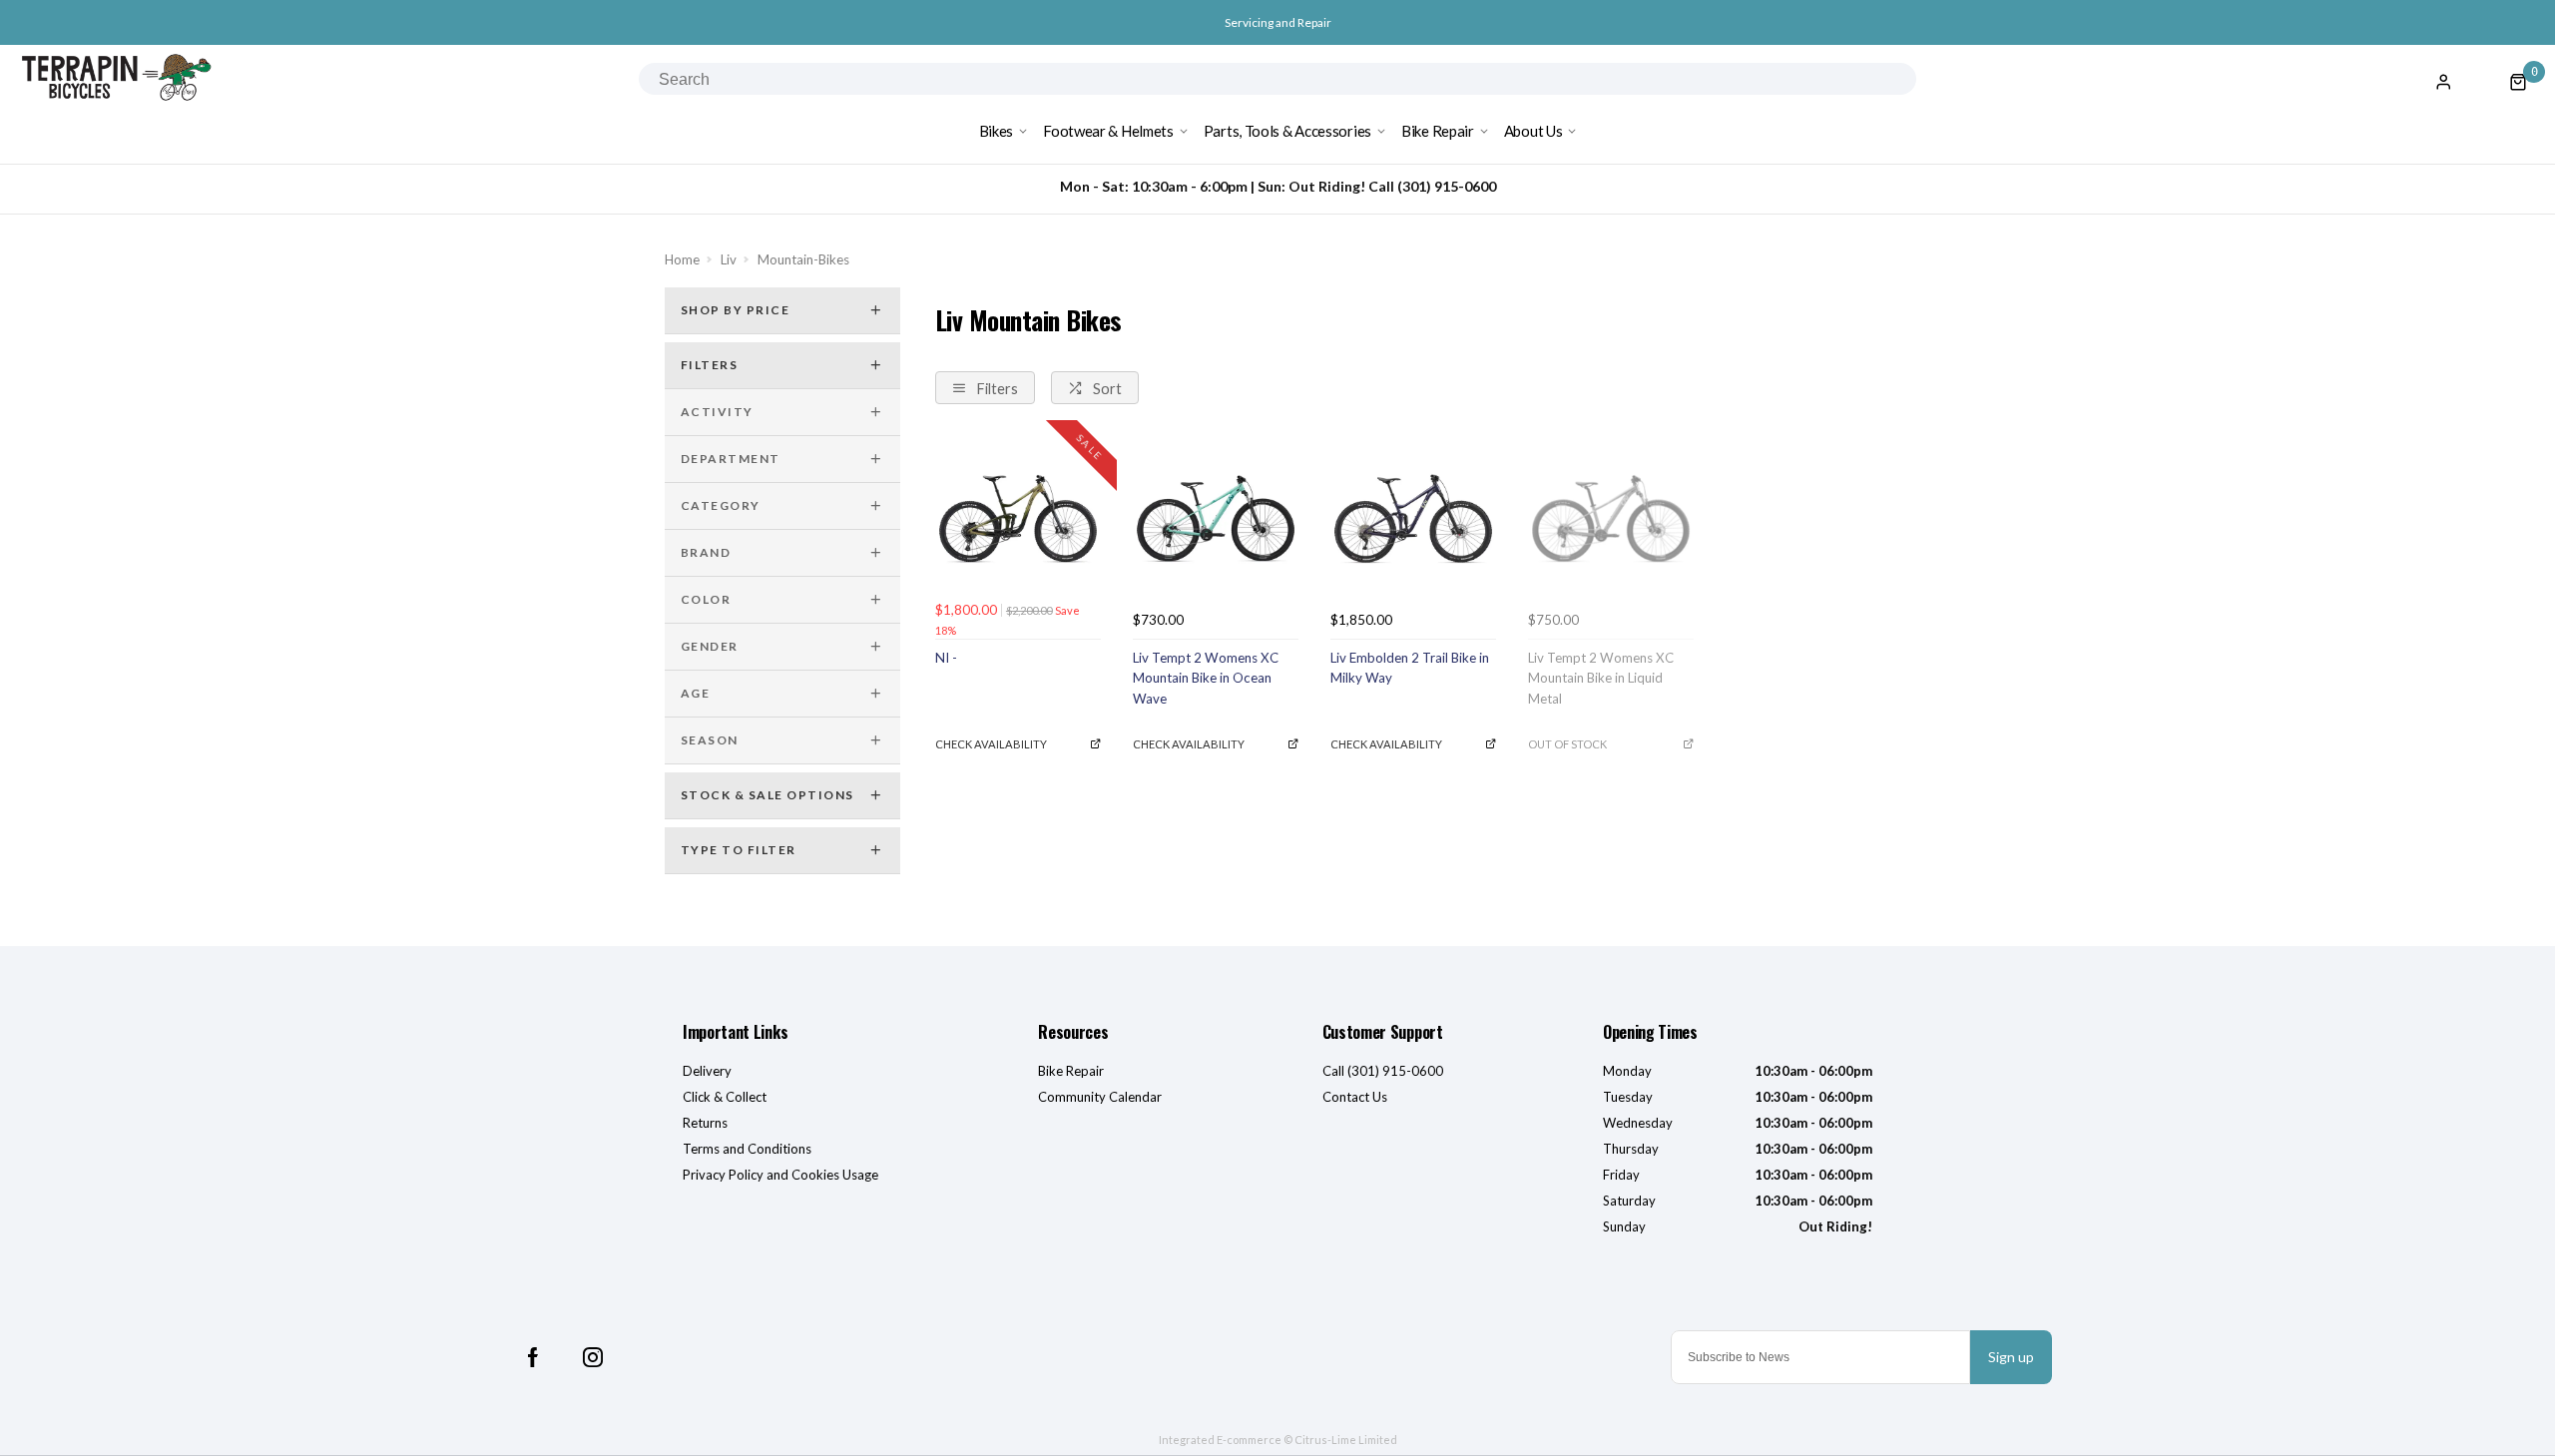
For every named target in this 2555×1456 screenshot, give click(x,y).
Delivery (707, 1071)
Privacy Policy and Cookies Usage (780, 1175)
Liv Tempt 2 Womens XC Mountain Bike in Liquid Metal (1601, 678)
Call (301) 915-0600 (1383, 1071)
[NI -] (1018, 519)
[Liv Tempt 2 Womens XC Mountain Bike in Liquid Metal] (1611, 519)
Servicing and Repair (1278, 22)
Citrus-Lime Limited (1346, 1440)
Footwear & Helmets (1108, 131)
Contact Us (1355, 1097)
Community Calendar (1100, 1097)
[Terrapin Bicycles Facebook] (533, 1357)
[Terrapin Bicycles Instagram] (593, 1357)
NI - (946, 658)
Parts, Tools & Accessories (1287, 131)
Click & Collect (725, 1097)
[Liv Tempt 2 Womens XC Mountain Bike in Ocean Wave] (1216, 519)
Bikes (997, 131)
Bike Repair (1438, 131)
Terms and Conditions (747, 1149)
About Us (1533, 131)
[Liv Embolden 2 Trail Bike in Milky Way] (1413, 519)
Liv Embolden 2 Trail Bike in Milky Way (1410, 668)
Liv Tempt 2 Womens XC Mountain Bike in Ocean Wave (1206, 678)
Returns (705, 1123)
